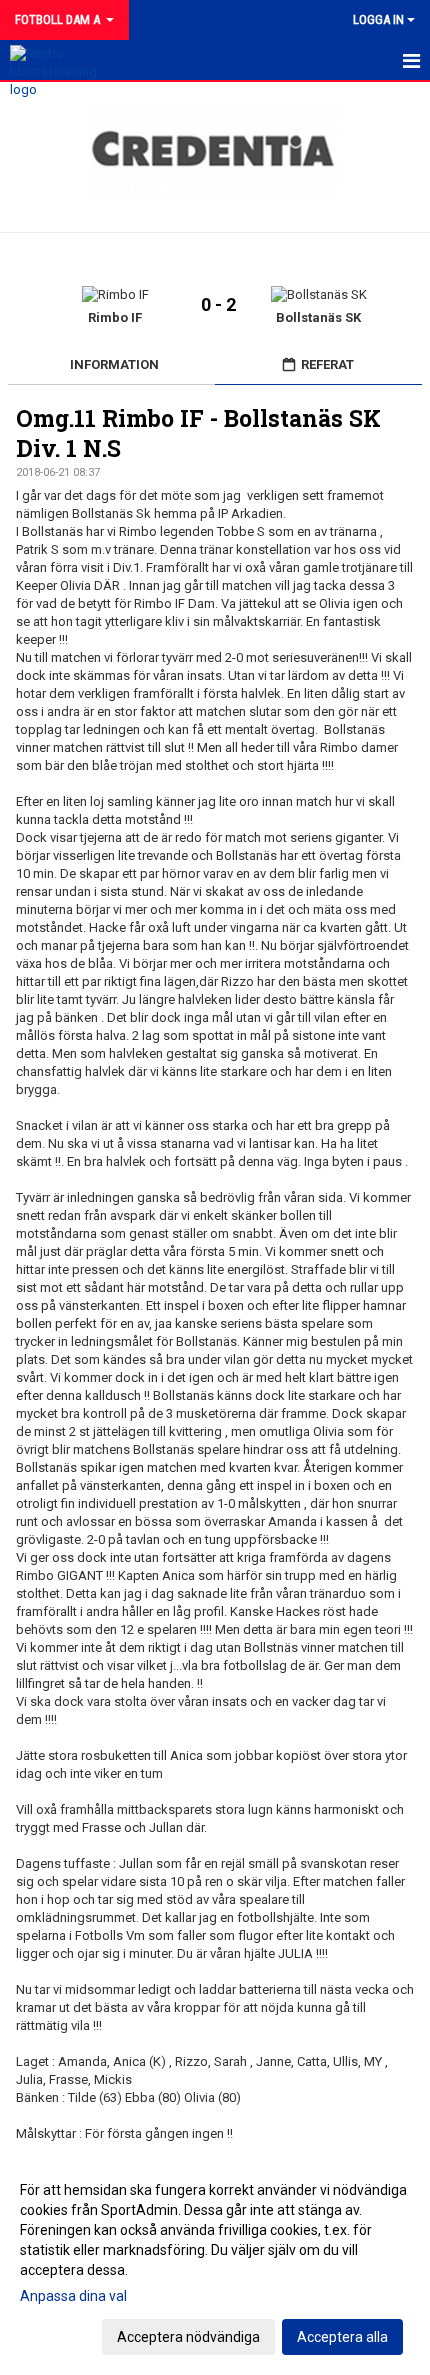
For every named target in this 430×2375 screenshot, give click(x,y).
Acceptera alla (342, 2337)
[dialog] (215, 2262)
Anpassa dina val (73, 2296)
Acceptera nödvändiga (188, 2337)
